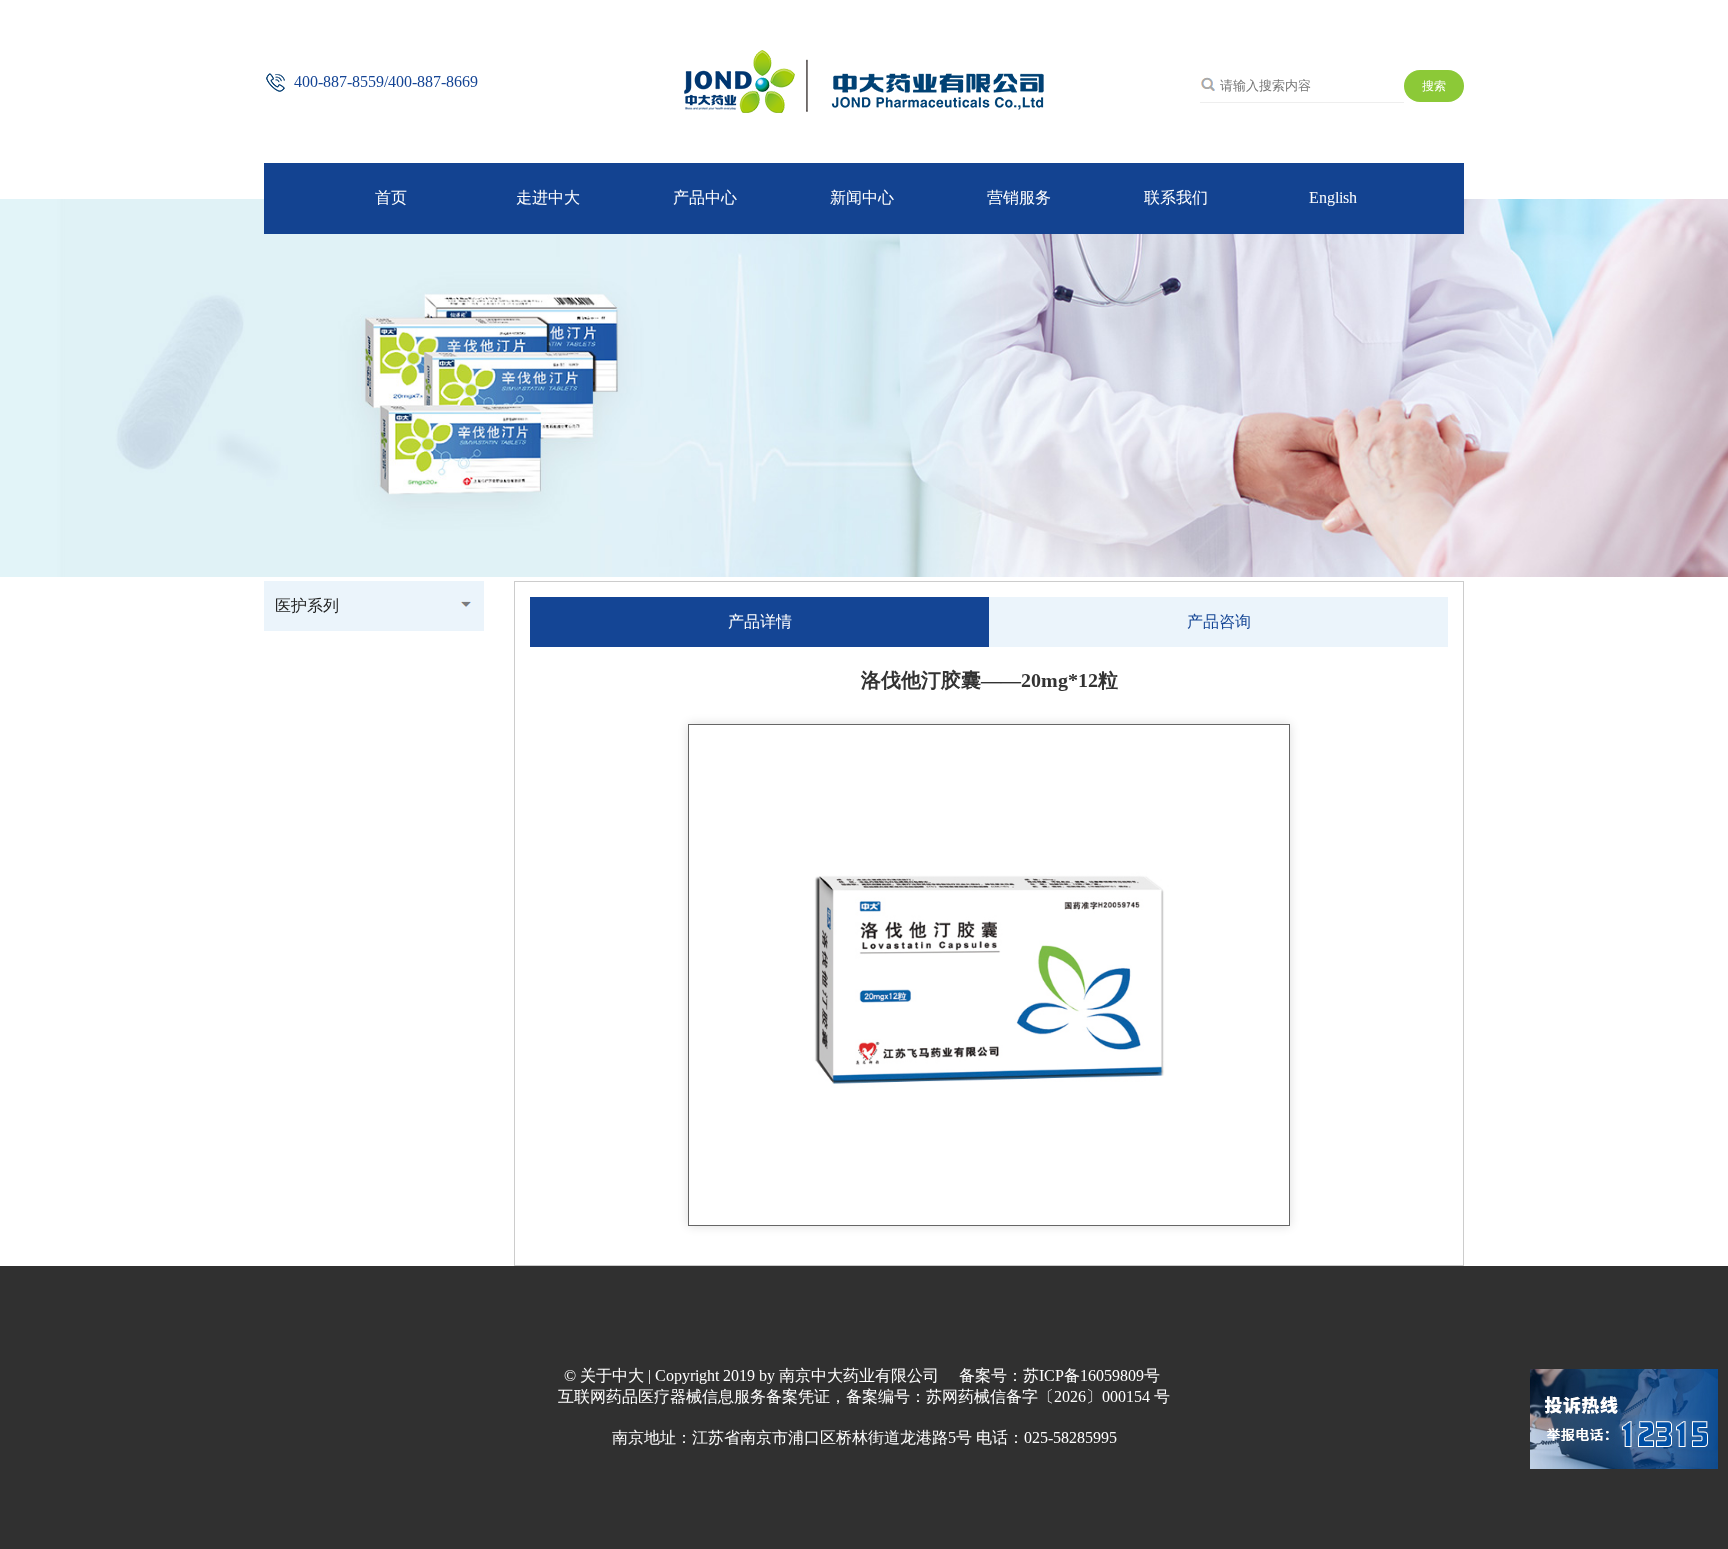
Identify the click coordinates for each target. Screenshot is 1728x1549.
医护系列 (307, 605)
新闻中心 (862, 197)
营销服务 (1019, 197)
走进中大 (548, 197)
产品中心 (705, 197)
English (1333, 197)
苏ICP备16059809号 (1091, 1375)
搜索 (1434, 86)
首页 (391, 197)
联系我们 (1176, 197)
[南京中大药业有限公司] (864, 109)
